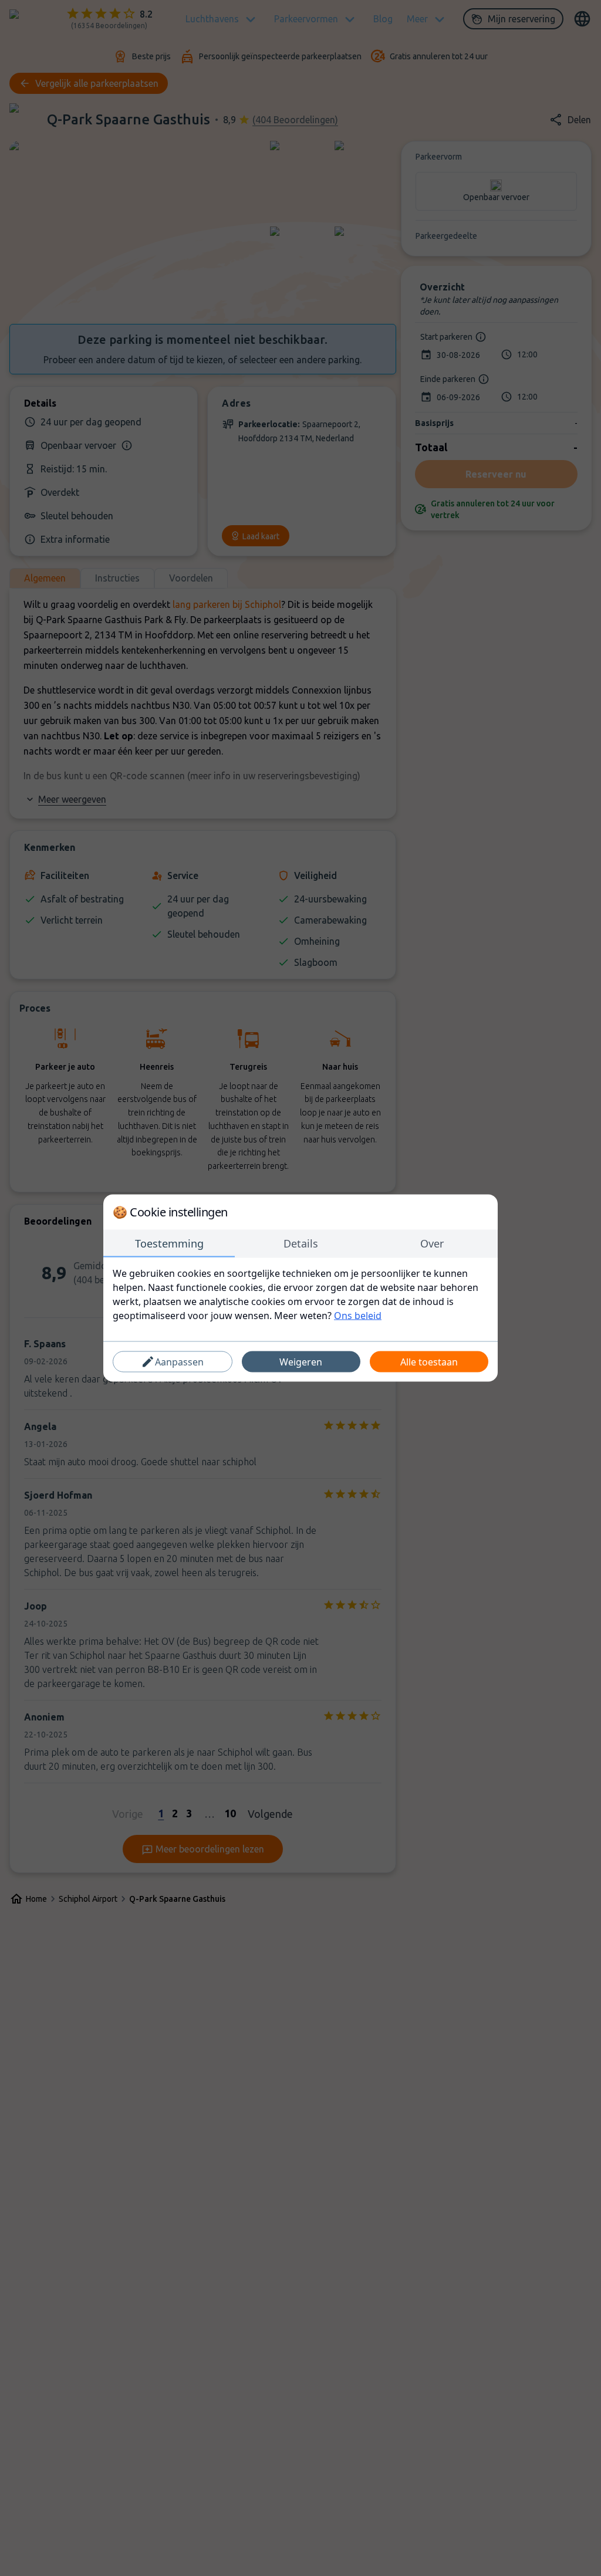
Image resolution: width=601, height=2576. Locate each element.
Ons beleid (358, 1316)
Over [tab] (432, 1243)
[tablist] (300, 1244)
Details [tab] (301, 1243)
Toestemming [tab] (169, 1243)
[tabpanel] (300, 1294)
